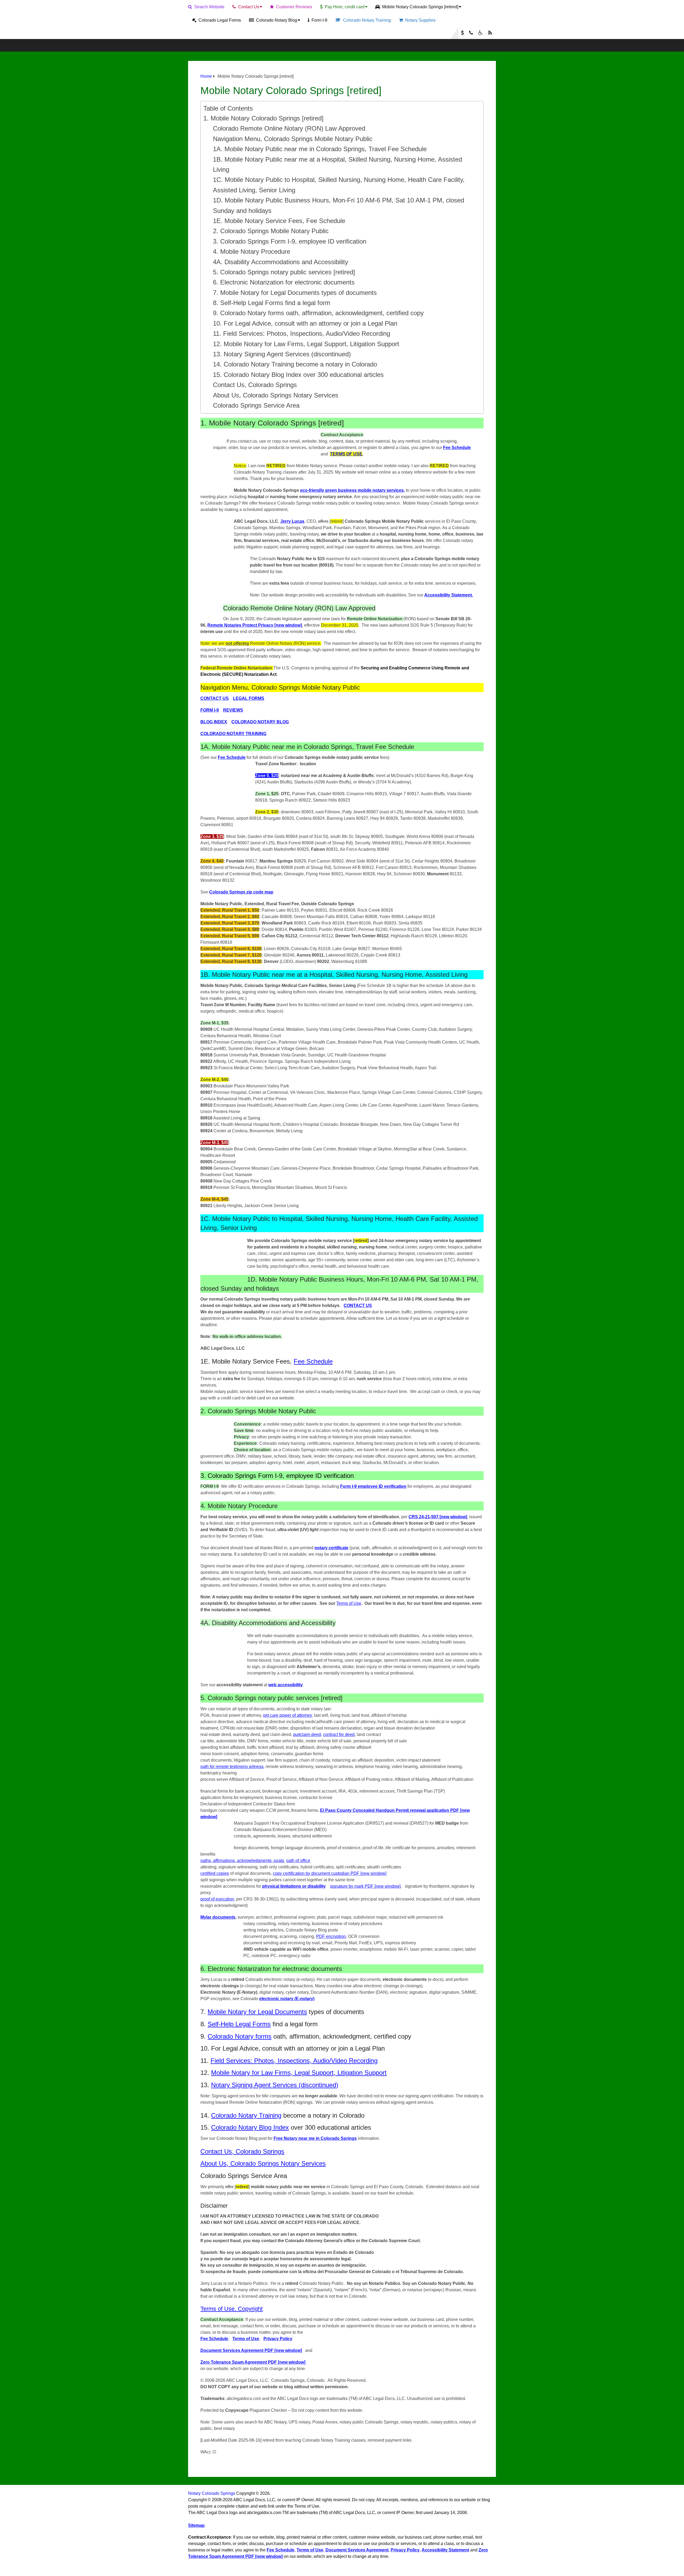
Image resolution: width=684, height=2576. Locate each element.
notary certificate (331, 1548)
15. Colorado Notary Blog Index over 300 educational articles (298, 375)
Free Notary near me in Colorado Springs (315, 2138)
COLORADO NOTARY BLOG (260, 722)
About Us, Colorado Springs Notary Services (276, 395)
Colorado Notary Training (366, 20)
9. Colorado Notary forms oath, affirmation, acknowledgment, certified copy (318, 313)
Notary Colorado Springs (212, 2493)
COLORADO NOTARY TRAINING (233, 734)
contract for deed (339, 1734)
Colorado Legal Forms (219, 20)
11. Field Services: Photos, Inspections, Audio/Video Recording (302, 333)
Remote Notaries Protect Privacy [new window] (255, 625)
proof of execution (217, 1899)
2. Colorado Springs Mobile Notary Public (271, 231)
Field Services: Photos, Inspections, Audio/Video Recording (294, 2061)
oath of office (298, 1861)
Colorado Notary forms (240, 2036)
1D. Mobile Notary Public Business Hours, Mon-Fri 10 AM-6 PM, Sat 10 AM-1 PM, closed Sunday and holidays (339, 205)
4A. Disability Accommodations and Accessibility (281, 262)
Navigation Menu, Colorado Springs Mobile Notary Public (293, 139)
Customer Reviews (294, 7)
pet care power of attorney (287, 1715)
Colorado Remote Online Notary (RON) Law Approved (289, 128)
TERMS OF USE (346, 454)
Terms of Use (349, 1603)
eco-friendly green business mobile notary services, (352, 490)
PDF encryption (331, 1936)
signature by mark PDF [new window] (365, 1886)
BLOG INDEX (214, 722)
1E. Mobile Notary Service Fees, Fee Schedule (279, 221)
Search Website (209, 7)
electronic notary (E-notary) (287, 1999)
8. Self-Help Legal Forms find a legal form (272, 303)
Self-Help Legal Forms (239, 2024)
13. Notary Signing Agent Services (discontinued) (282, 354)
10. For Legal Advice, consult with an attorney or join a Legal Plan (305, 323)
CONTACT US (215, 698)
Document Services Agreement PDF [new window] (251, 2350)
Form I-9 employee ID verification (373, 1486)
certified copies (215, 1873)
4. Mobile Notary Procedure (252, 251)
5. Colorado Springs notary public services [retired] (284, 272)
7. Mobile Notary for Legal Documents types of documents (295, 293)
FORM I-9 (210, 710)
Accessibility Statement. (449, 595)
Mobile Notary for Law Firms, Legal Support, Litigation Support (299, 2073)
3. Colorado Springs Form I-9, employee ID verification (290, 241)
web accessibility (285, 1685)
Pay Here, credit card (344, 7)
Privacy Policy (278, 2339)
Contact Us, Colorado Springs (255, 385)
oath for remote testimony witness (232, 1767)
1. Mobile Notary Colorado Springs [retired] (263, 118)
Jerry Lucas (292, 521)
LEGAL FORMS (249, 698)
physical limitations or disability (294, 1886)
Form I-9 (319, 20)
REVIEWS (233, 710)
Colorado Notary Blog (276, 20)
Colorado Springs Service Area (256, 405)
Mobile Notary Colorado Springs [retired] (420, 7)
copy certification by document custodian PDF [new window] (330, 1873)
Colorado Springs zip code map (241, 892)
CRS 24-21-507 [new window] (438, 1517)
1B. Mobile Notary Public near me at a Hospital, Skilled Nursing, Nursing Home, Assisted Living (337, 164)
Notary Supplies (420, 20)
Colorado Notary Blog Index (250, 2127)
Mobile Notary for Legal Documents (257, 2012)
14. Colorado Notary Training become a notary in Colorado (295, 364)
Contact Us (248, 7)
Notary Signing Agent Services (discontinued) (275, 2085)
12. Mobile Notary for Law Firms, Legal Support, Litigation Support (306, 344)
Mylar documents (218, 1917)
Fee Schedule (457, 448)
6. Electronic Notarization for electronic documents (284, 282)
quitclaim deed (307, 1734)
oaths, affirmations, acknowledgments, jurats (242, 1861)
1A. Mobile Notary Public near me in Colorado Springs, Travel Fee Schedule (320, 149)
